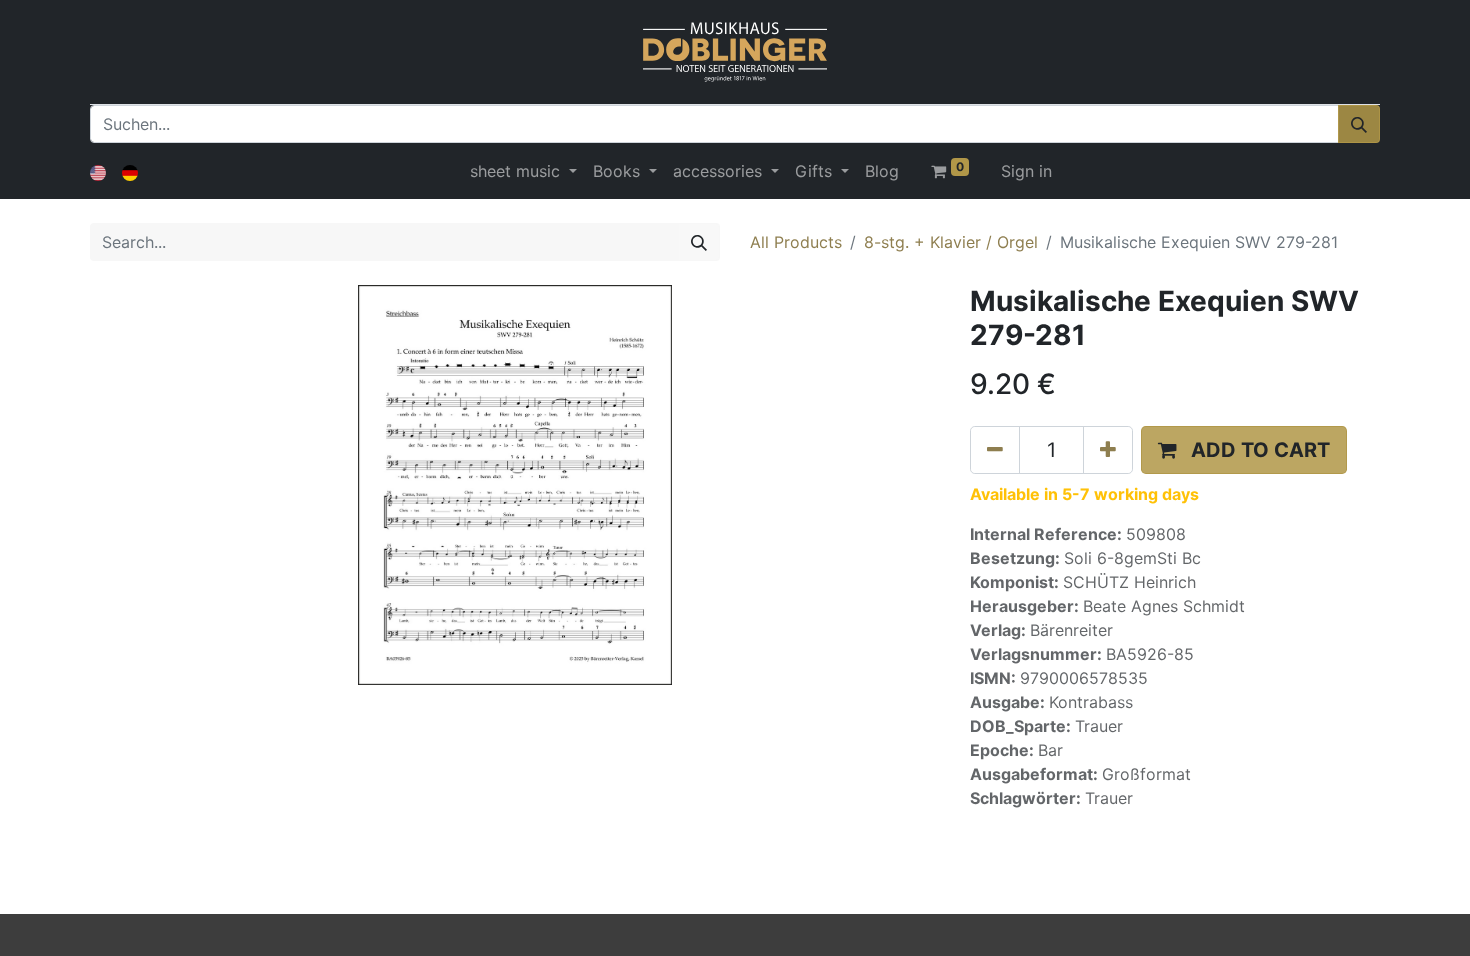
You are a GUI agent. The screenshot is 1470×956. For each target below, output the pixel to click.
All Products (796, 242)
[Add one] (1108, 450)
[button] (1244, 450)
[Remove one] (995, 450)
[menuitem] (882, 171)
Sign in (1026, 171)
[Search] (699, 242)
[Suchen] (1359, 124)
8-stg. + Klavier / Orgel (951, 242)
